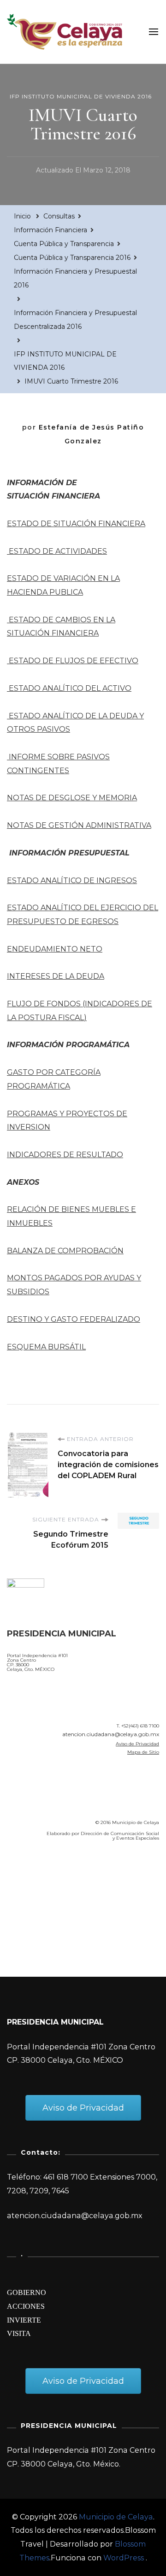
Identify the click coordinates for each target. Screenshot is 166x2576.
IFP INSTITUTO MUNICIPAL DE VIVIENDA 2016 (81, 96)
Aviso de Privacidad (137, 1744)
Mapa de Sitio (143, 1752)
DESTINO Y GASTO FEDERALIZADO (74, 1319)
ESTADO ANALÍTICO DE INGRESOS (72, 881)
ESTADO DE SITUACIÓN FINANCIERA (76, 524)
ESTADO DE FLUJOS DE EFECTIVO (73, 661)
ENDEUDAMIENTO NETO (55, 949)
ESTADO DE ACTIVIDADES (57, 551)
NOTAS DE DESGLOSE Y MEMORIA (72, 798)
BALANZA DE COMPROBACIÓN (65, 1251)
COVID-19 (27, 1901)
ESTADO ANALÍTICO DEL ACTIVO (69, 688)
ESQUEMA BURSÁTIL (46, 1347)
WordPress (124, 2558)
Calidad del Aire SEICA (56, 1875)
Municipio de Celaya (116, 2517)
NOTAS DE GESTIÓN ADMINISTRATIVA (79, 825)
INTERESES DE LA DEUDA (56, 976)
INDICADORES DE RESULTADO (65, 1155)
